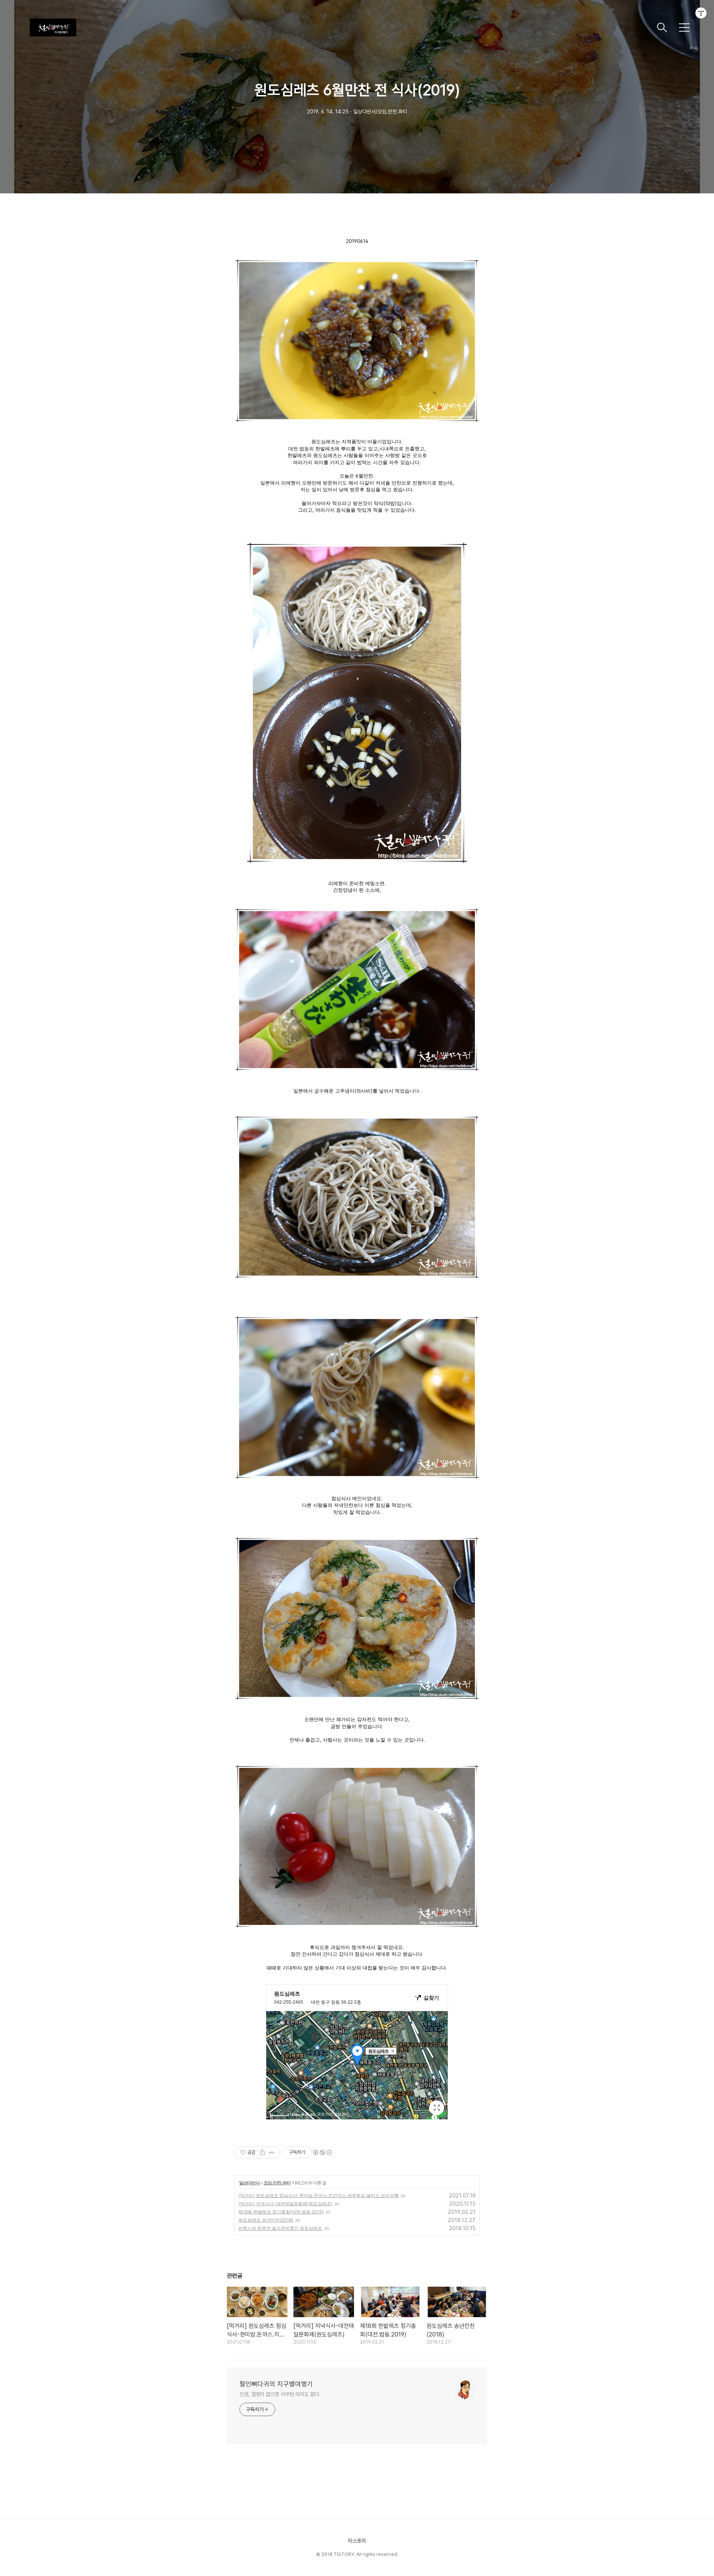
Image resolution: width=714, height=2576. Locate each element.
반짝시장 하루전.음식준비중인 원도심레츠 (280, 2228)
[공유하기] (262, 2152)
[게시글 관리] (272, 2152)
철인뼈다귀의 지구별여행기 (276, 2384)
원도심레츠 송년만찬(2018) (266, 2220)
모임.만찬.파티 (277, 2183)
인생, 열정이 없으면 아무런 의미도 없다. (280, 2394)
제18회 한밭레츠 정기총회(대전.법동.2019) (281, 2212)
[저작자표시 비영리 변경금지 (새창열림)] (322, 2152)
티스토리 (357, 2541)
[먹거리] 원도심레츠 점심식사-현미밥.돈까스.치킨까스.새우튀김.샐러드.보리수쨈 (319, 2195)
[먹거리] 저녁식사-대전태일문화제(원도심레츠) (285, 2204)
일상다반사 (249, 2183)
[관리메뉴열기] (701, 13)
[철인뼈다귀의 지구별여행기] (340, 28)
